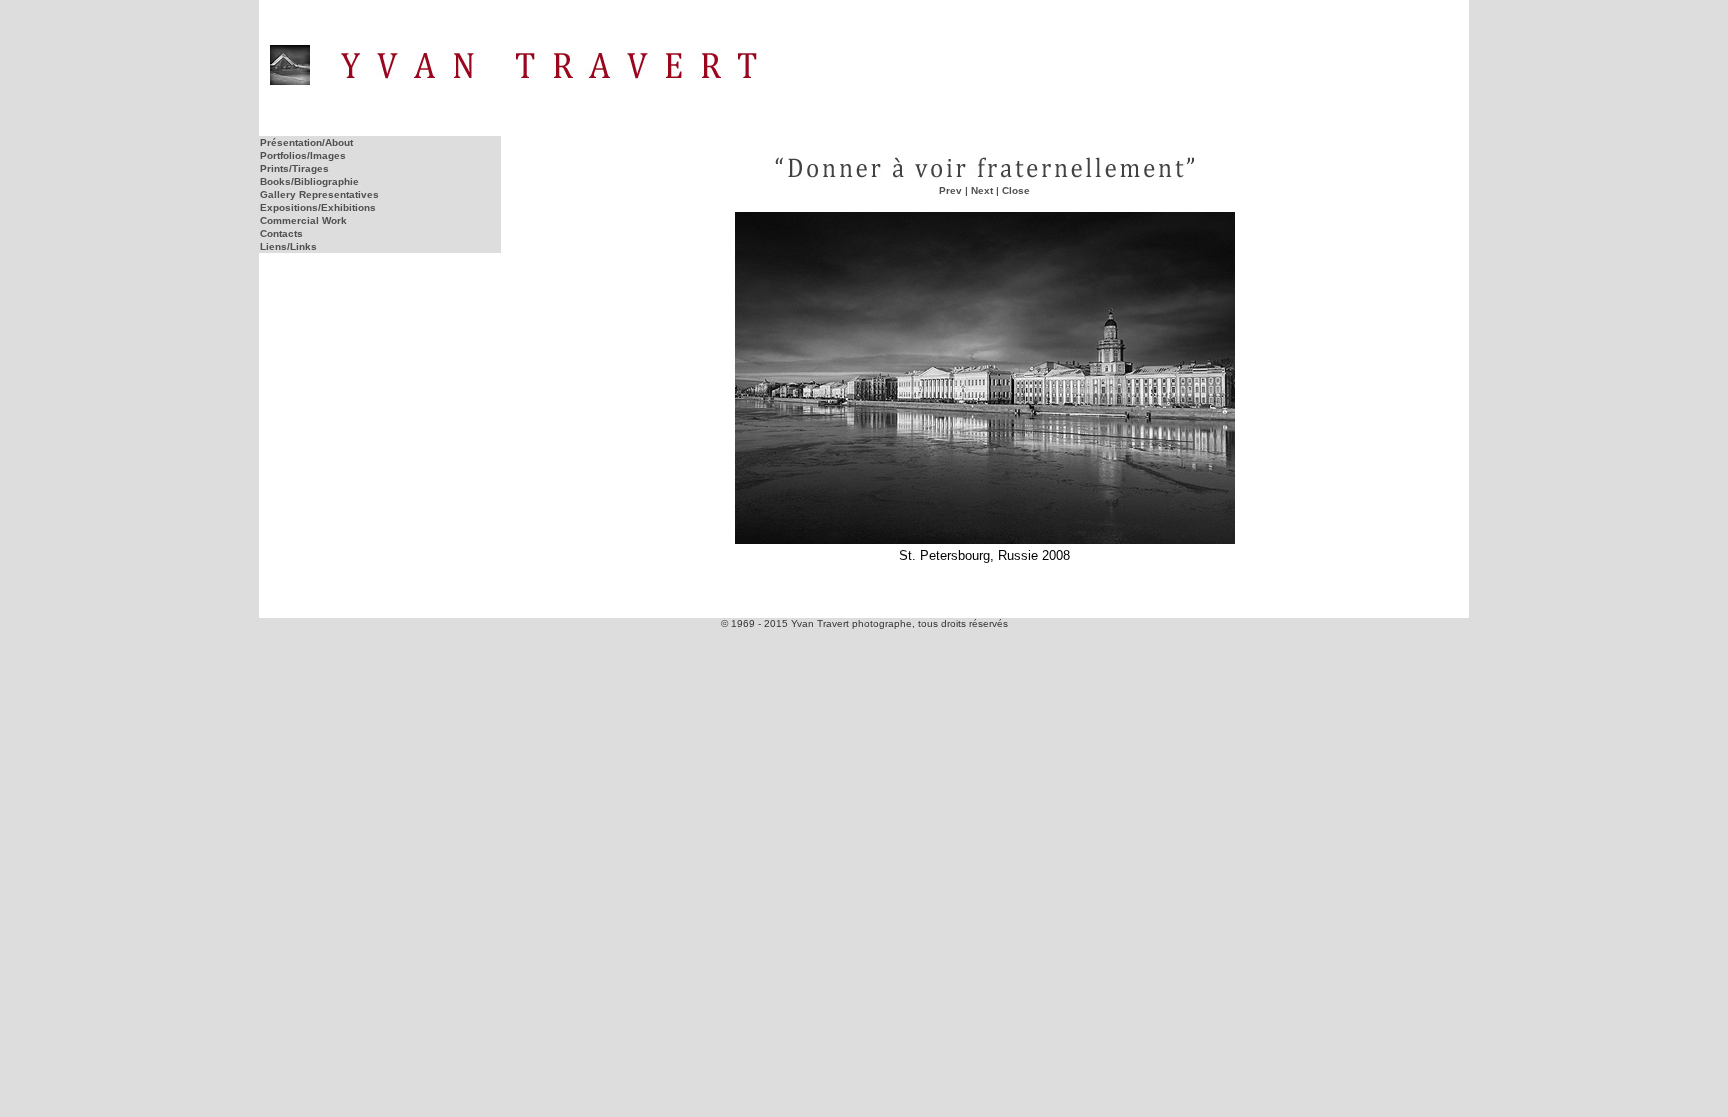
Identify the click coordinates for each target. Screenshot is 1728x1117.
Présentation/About (306, 142)
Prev (950, 190)
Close (1016, 190)
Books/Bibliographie (309, 181)
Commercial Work (303, 220)
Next (982, 190)
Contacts (281, 233)
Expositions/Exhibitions (318, 207)
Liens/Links (288, 246)
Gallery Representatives (319, 194)
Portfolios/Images (303, 155)
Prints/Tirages (294, 168)
